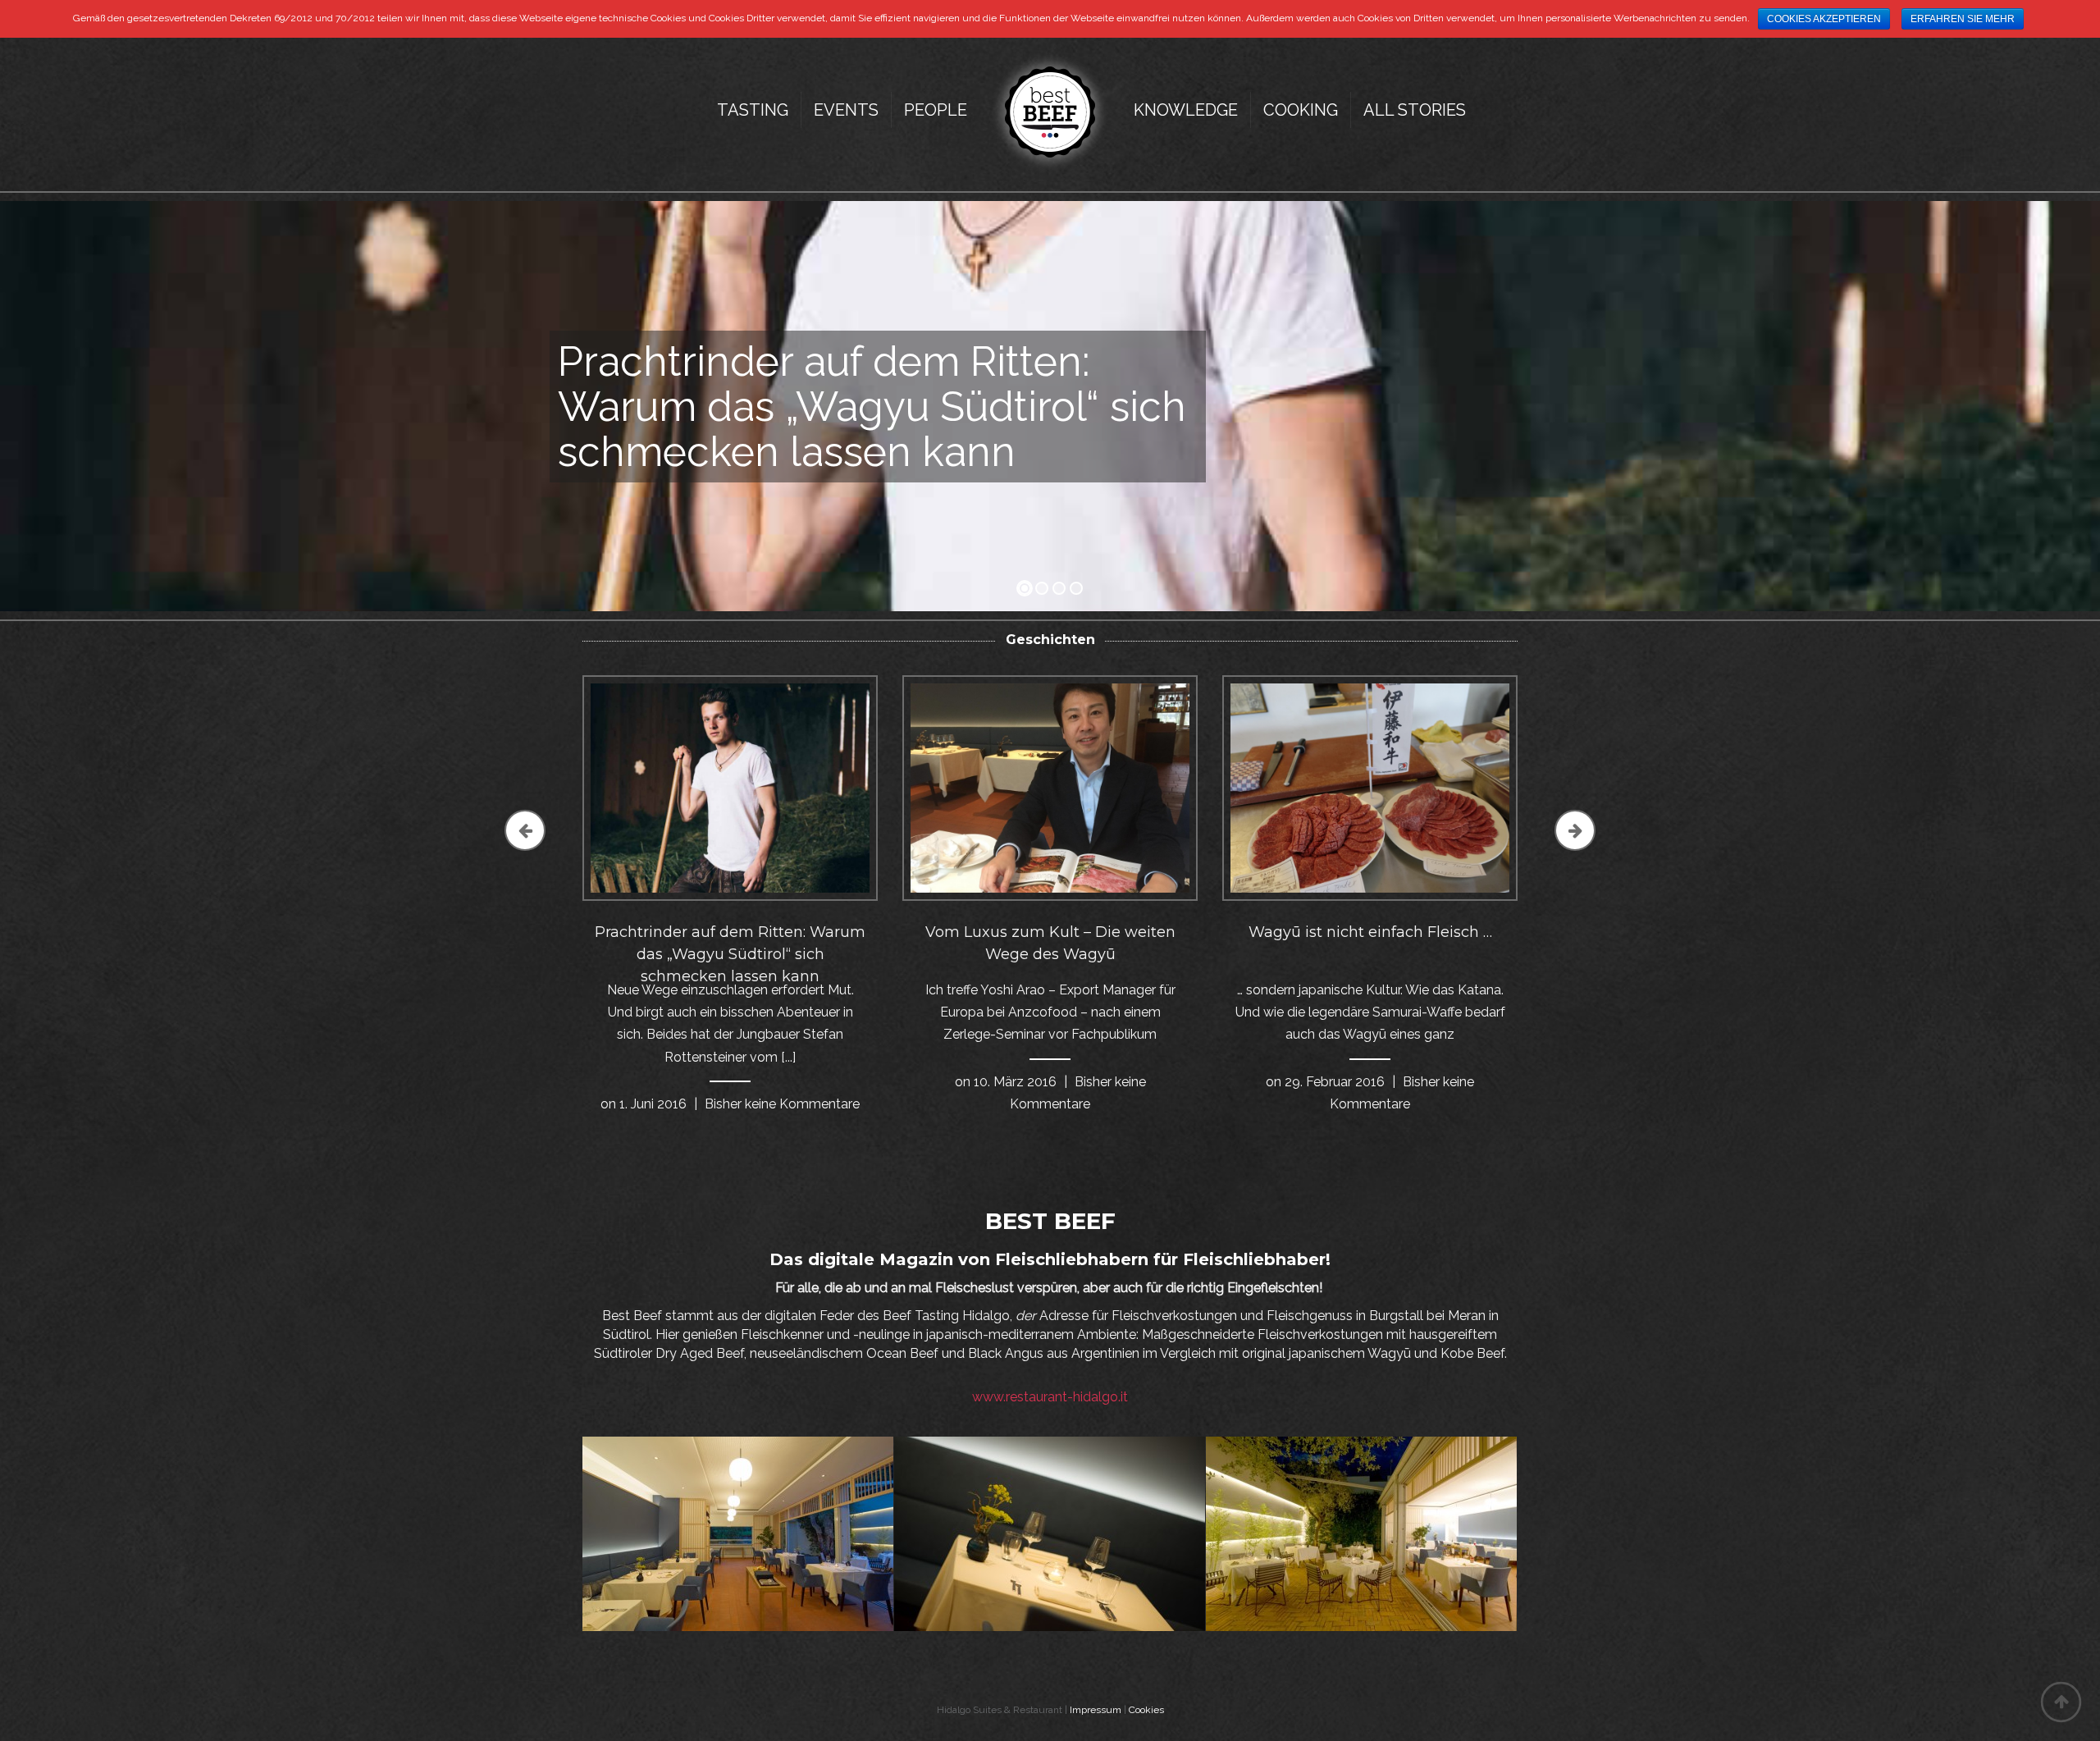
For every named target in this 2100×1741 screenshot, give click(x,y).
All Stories (1415, 110)
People (936, 110)
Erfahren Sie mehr (1963, 19)
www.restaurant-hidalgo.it (1050, 1397)
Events (846, 110)
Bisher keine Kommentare (782, 1104)
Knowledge (1186, 110)
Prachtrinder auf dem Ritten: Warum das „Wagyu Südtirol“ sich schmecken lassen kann (730, 954)
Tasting (753, 110)
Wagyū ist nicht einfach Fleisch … (1370, 932)
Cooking (1301, 110)
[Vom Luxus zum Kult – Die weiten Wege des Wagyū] (1050, 787)
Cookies (1146, 1710)
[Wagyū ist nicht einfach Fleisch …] (1370, 787)
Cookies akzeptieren (1824, 19)
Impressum (1096, 1710)
